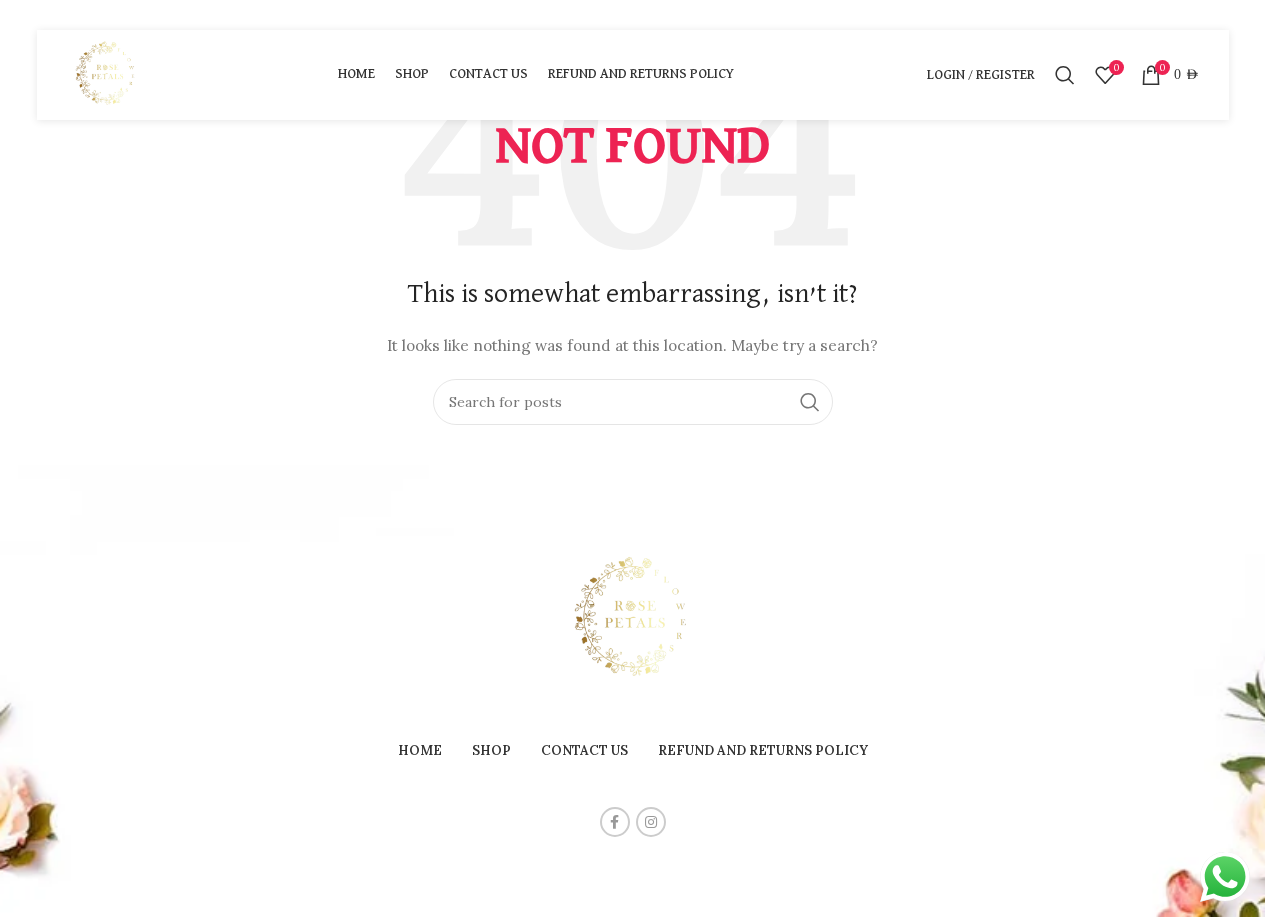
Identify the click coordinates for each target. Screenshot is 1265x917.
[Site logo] (107, 74)
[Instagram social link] (651, 822)
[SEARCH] (810, 402)
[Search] (1065, 75)
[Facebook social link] (615, 822)
